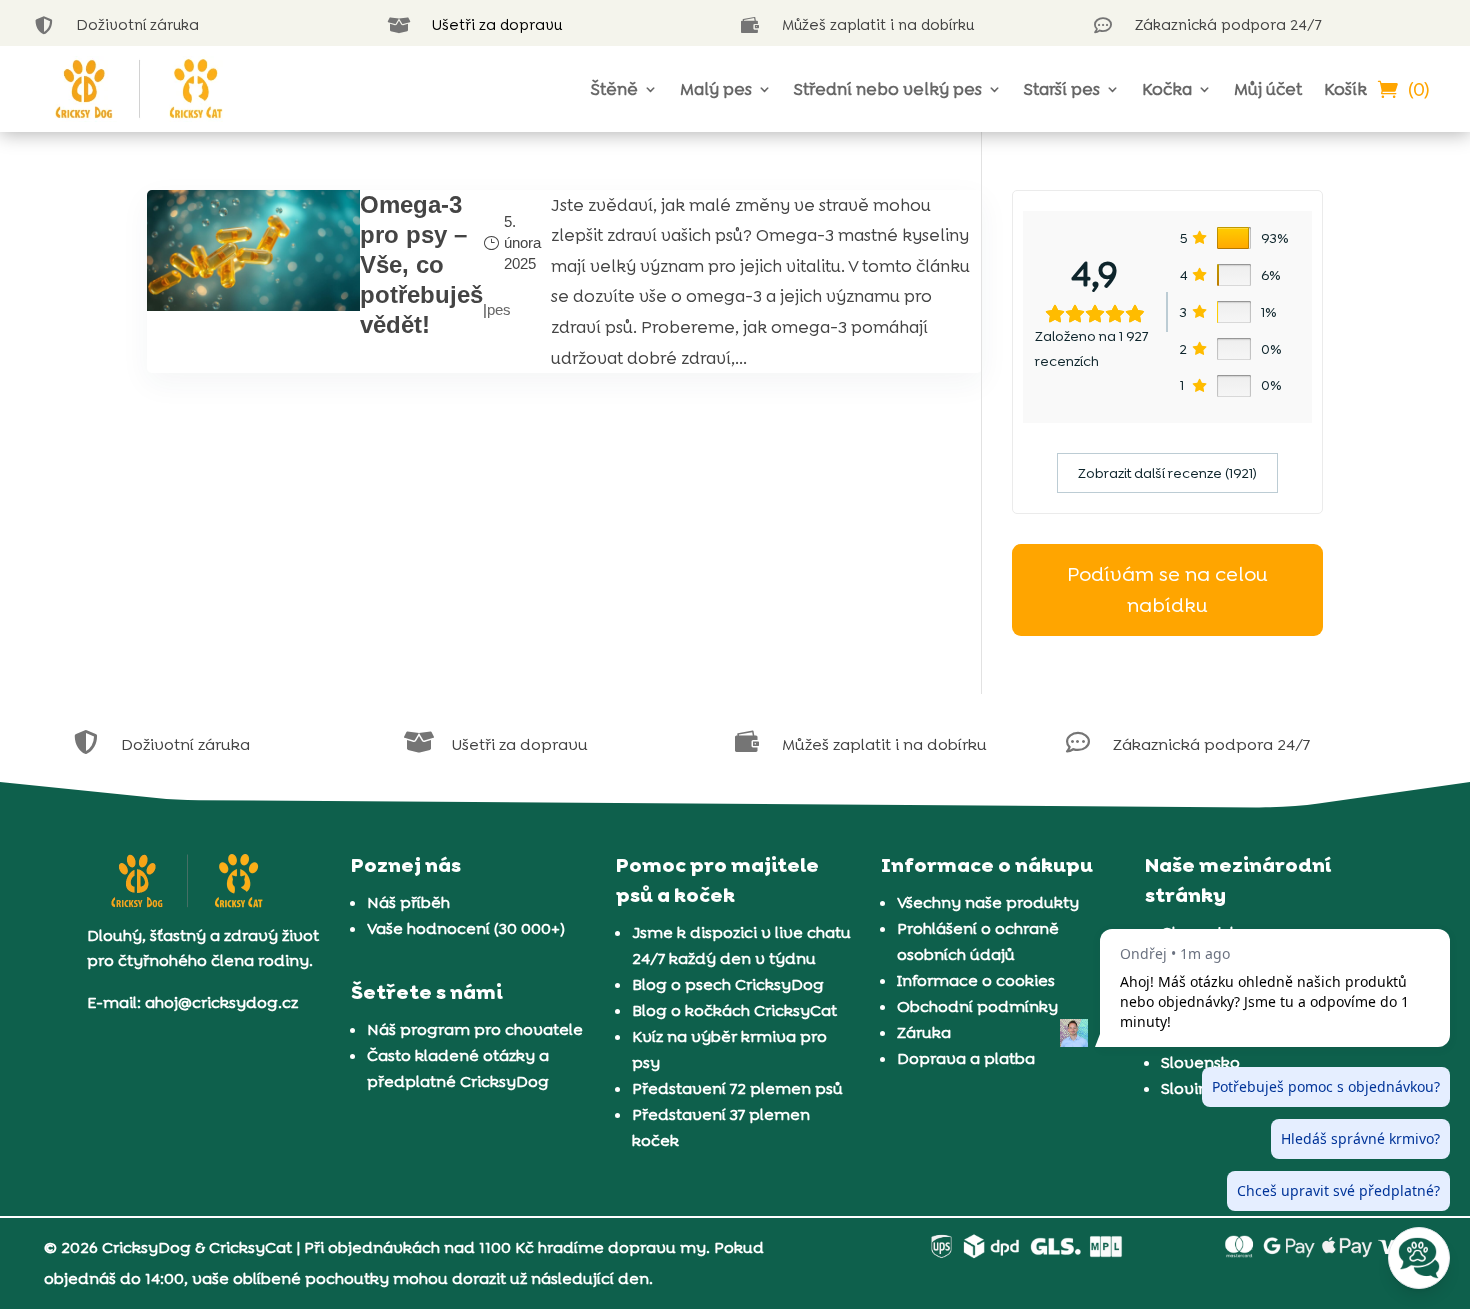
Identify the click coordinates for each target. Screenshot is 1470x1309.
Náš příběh (408, 902)
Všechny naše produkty (988, 902)
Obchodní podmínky (977, 1006)
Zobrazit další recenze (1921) (1167, 473)
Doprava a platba (966, 1058)
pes (499, 309)
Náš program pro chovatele (475, 1029)
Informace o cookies (976, 980)
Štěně (614, 89)
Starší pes (1062, 89)
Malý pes (716, 89)
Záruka (924, 1032)
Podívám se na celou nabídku (1167, 589)
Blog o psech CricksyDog (728, 984)
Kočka (1167, 89)
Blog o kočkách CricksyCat (734, 1010)
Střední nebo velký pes (888, 89)
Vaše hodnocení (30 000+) (466, 928)
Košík (1345, 89)
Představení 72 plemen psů (737, 1088)
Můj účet (1268, 89)
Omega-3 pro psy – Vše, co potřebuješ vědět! (421, 264)
